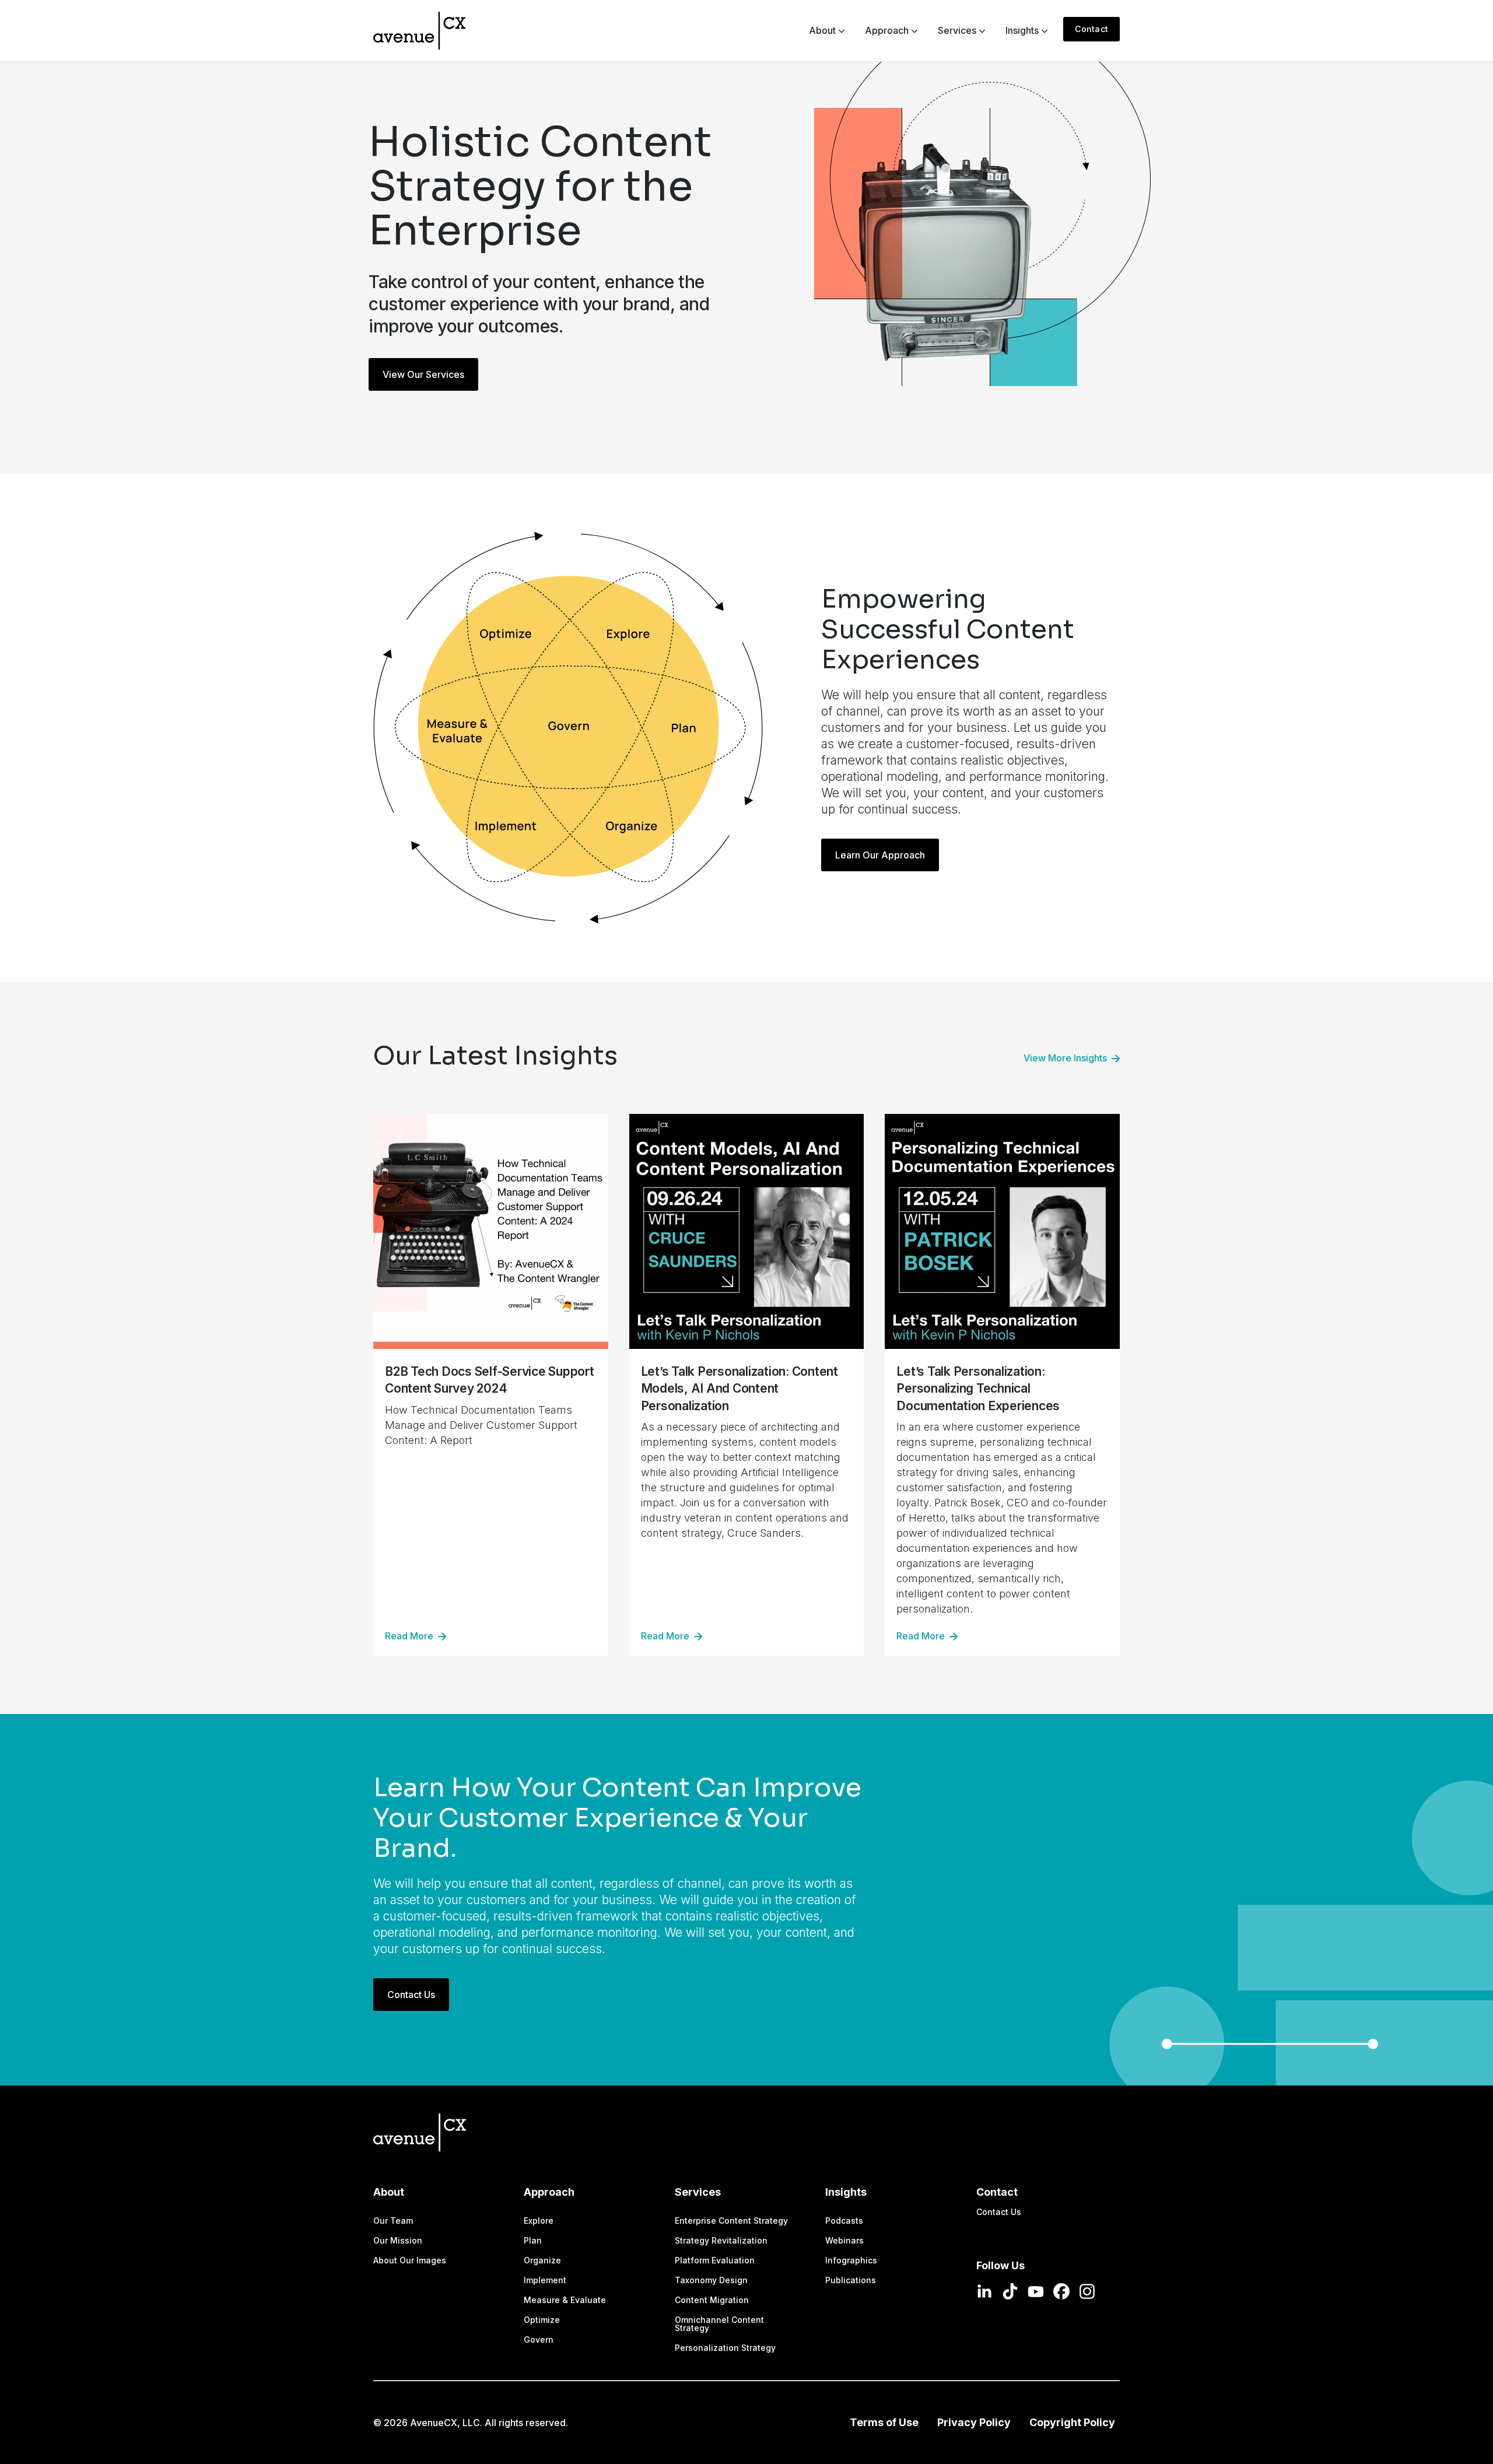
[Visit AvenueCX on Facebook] (1061, 2291)
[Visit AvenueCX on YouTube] (1036, 2291)
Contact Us (411, 1995)
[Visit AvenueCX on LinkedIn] (984, 2291)
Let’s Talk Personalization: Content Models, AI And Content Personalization (740, 1389)
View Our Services (423, 374)
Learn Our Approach (880, 855)
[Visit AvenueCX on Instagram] (1087, 2291)
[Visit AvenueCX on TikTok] (1010, 2291)
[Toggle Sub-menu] (841, 30)
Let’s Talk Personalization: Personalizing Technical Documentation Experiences (978, 1389)
